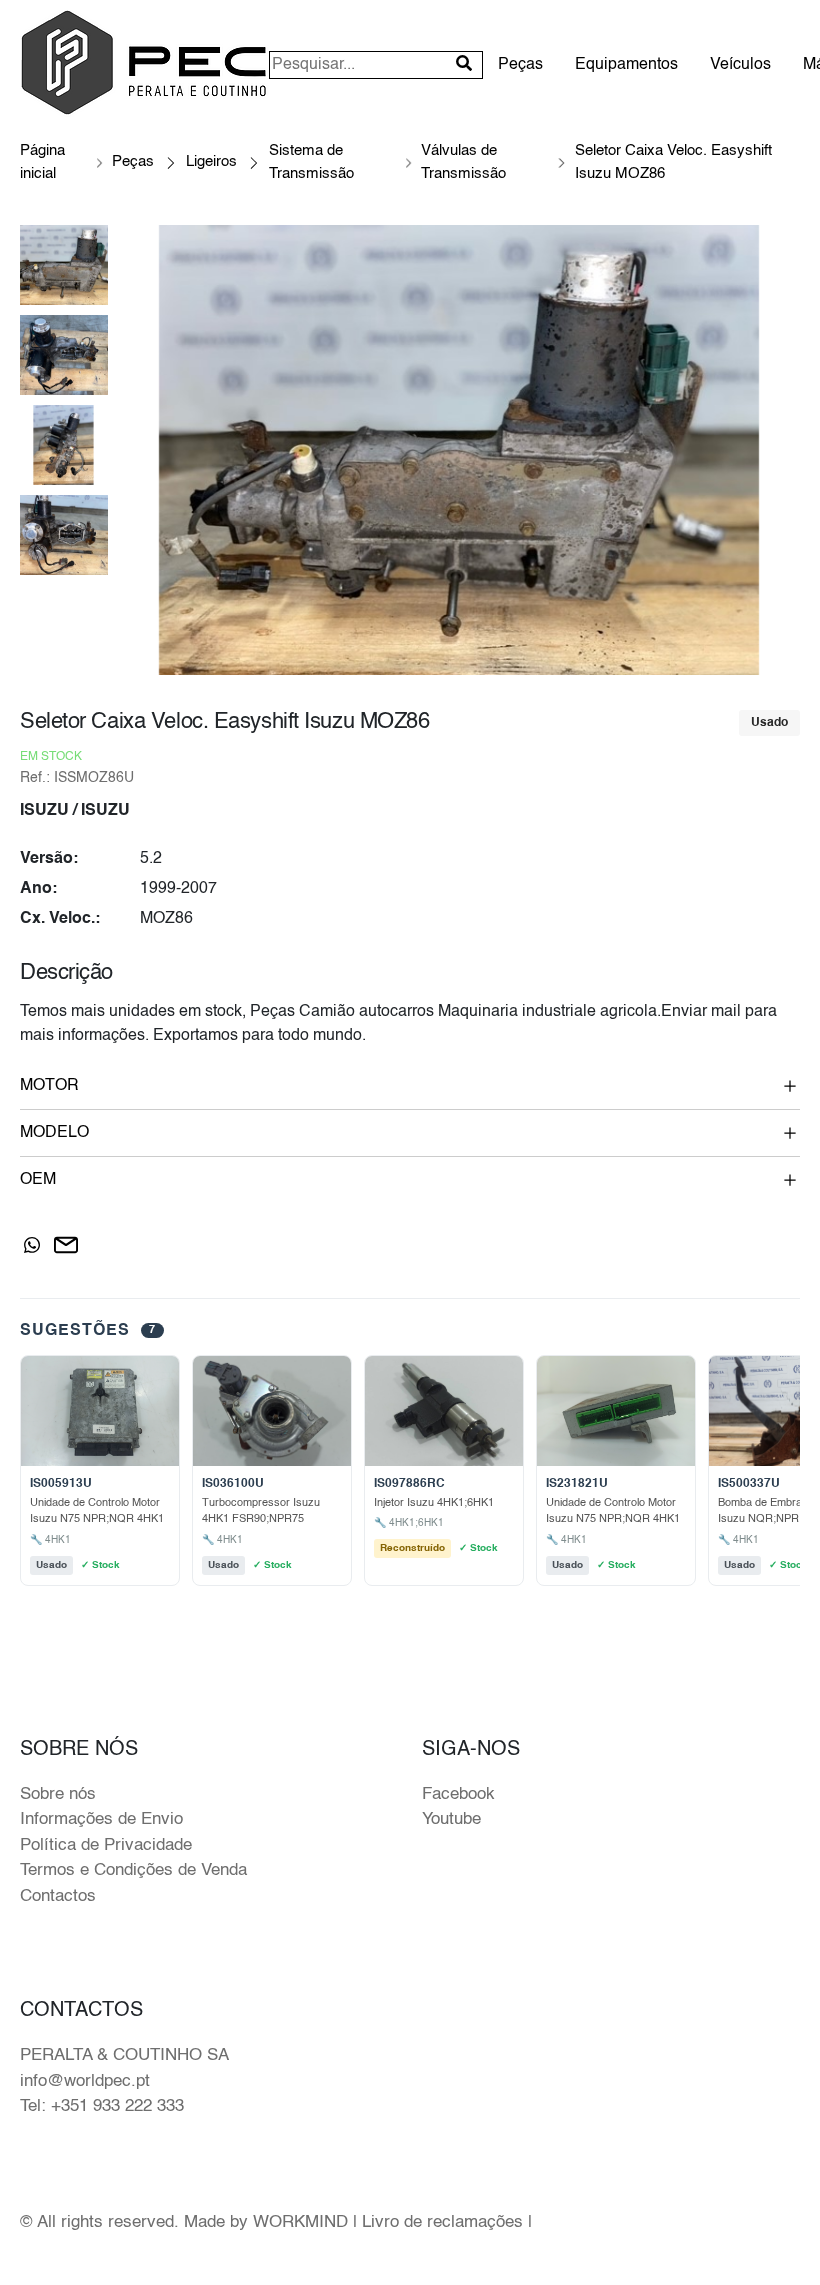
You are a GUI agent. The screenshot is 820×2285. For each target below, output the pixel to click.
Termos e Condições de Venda (133, 1870)
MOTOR (49, 1086)
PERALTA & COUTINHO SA (124, 2055)
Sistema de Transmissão (311, 162)
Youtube (451, 1819)
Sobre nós (58, 1794)
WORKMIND (300, 2222)
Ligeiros (211, 161)
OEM (38, 1180)
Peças (520, 65)
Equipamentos (626, 65)
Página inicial (42, 162)
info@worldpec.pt (85, 2081)
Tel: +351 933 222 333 (102, 2106)
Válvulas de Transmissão (463, 162)
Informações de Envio (101, 1819)
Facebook (458, 1794)
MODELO (54, 1133)
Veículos (740, 65)
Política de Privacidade (106, 1845)
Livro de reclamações (442, 2222)
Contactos (58, 1896)
